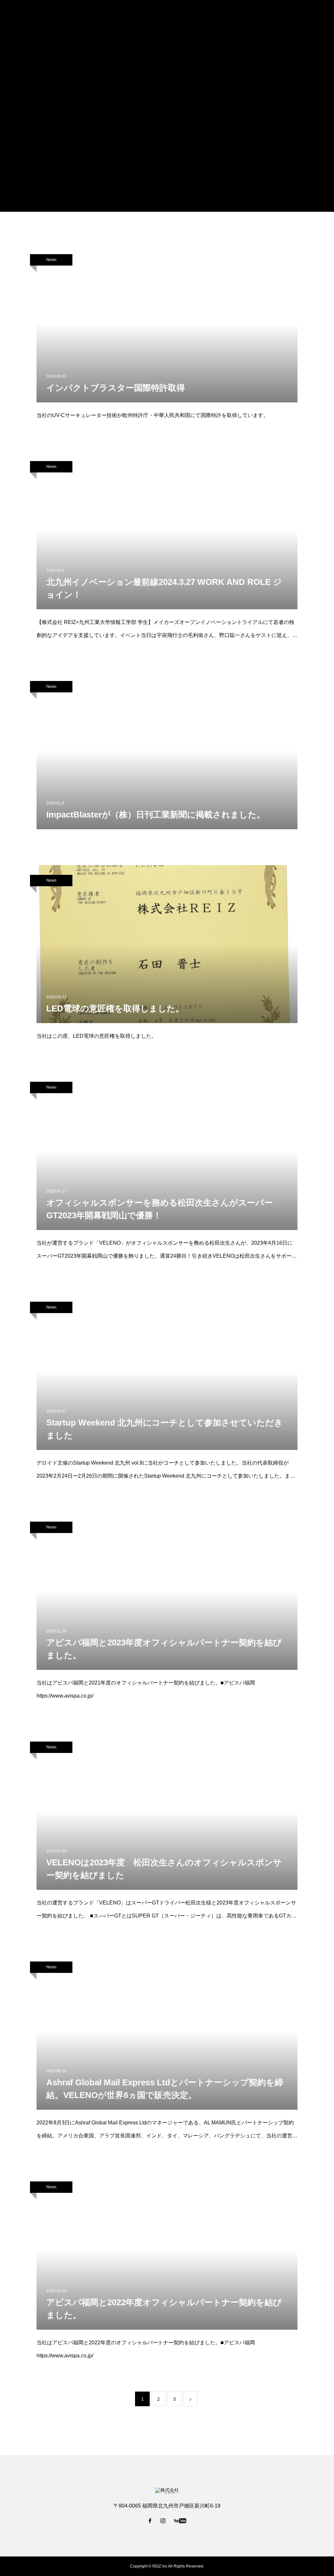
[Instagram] (163, 2521)
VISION (167, 17)
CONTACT (260, 17)
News (51, 260)
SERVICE (196, 17)
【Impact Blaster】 (302, 17)
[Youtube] (180, 2521)
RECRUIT (227, 17)
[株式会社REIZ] (30, 16)
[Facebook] (150, 2521)
